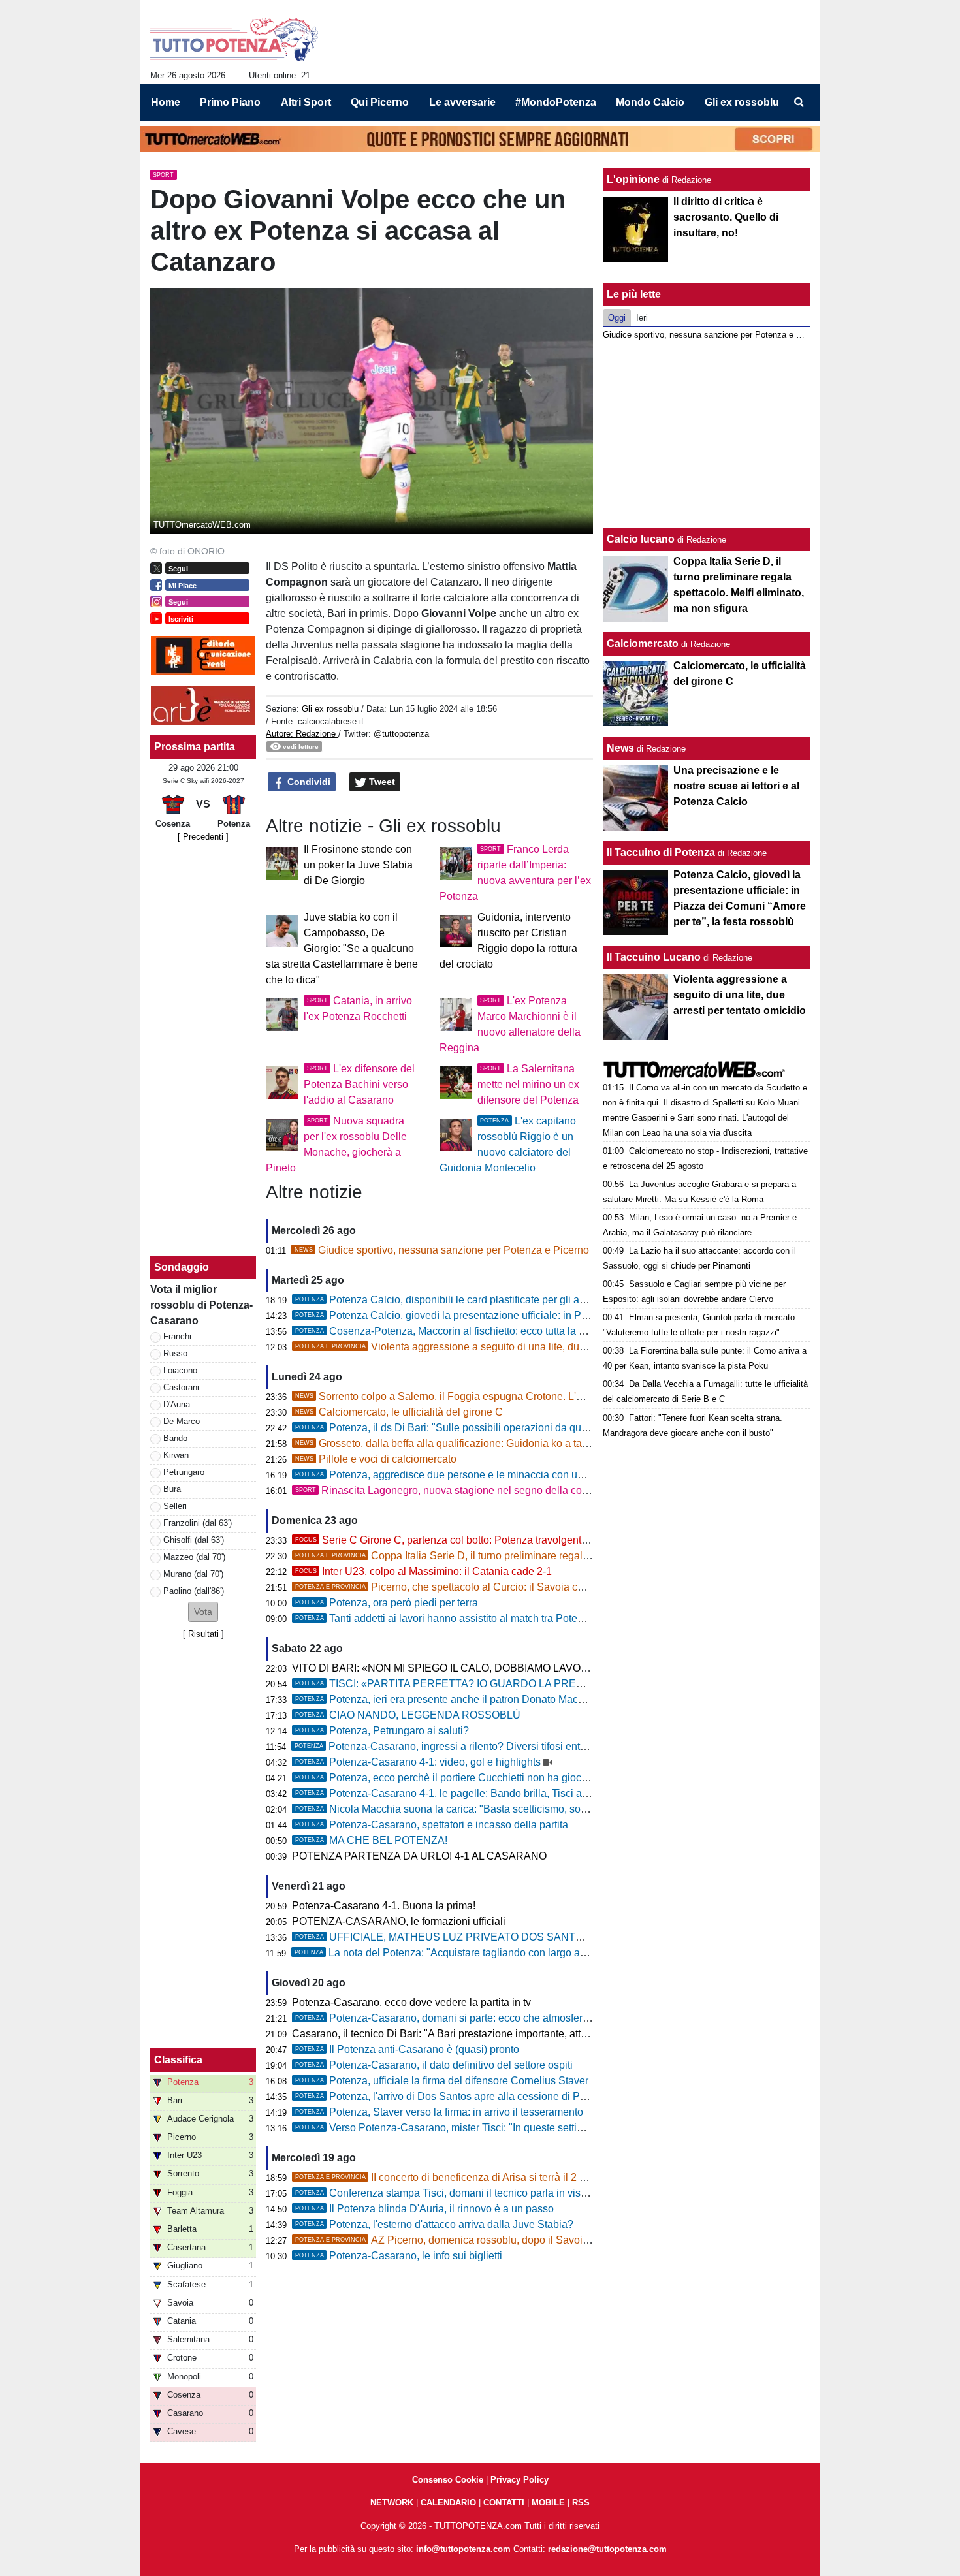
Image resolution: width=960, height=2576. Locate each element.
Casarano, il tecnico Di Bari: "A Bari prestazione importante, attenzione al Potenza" (483, 2034)
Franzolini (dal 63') (198, 1523)
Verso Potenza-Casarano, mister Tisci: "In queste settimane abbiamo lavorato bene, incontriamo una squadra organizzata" (594, 2128)
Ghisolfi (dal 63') (194, 1540)
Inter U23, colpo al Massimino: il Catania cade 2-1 (424, 1571)
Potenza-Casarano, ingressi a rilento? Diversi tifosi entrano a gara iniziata (482, 1746)
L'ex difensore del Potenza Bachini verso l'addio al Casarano (359, 1084)
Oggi (617, 318)
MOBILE (548, 2503)
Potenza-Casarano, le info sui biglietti (399, 2256)
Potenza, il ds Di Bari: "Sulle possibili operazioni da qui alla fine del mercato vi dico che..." (520, 1428)
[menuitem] (799, 103)
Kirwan (176, 1455)
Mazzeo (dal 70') (194, 1557)
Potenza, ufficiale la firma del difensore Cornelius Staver (442, 2081)
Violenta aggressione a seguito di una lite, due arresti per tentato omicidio (503, 1347)
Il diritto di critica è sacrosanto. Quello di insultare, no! (726, 217)
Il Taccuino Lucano (654, 957)
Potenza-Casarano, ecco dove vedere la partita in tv (411, 2002)
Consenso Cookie (448, 2480)
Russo (175, 1353)
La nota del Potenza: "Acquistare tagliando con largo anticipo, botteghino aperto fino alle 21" (524, 1953)
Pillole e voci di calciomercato (376, 1459)
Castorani (181, 1387)
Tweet (381, 782)
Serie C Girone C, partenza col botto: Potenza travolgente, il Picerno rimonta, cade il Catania (522, 1540)
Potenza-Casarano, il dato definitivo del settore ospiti (434, 2065)
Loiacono (180, 1370)
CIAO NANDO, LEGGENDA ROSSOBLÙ (408, 1715)
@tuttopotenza (401, 734)
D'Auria (177, 1404)
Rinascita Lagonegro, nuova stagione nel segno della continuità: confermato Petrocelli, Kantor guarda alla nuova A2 (576, 1490)
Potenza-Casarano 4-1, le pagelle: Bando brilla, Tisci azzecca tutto (466, 1793)
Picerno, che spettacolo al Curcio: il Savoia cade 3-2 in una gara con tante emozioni (526, 1587)
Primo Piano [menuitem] (230, 102)
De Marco (182, 1421)
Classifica (178, 2060)
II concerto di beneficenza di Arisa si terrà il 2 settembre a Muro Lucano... (500, 2177)
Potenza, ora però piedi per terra (387, 1603)
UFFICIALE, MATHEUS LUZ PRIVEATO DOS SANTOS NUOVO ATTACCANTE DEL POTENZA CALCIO (558, 1937)
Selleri (175, 1506)
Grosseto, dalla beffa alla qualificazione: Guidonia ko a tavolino (453, 1443)
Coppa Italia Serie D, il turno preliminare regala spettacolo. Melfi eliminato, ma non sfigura (540, 1556)
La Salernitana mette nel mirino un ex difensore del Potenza (528, 1084)
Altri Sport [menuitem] (306, 102)
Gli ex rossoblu (330, 709)
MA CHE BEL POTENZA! (371, 1840)
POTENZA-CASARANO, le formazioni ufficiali (399, 1921)
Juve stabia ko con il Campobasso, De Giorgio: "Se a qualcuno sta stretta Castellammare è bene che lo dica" (342, 948)
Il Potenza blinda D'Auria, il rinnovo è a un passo (424, 2209)
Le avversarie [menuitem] (462, 102)
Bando (175, 1438)
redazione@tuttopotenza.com (607, 2549)
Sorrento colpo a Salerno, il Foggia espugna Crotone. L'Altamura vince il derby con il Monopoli (525, 1396)
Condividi (308, 782)
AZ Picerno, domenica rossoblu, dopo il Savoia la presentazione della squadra (515, 2240)
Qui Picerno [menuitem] (380, 102)
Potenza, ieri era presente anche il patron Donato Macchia (446, 1699)
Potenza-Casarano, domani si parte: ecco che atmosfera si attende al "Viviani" (492, 2018)
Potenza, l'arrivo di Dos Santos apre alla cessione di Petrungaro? (463, 2096)
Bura (172, 1489)
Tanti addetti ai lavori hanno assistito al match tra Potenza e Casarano (473, 1618)
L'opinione (633, 179)
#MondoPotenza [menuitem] (556, 102)
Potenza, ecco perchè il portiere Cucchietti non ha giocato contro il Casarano (489, 1778)
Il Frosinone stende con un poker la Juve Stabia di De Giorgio (358, 865)
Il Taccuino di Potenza (661, 852)
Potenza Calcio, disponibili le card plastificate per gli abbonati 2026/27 (475, 1300)
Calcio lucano (642, 539)
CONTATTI (504, 2503)
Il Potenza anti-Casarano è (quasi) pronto (407, 2049)
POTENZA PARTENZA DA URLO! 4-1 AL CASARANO (419, 1856)
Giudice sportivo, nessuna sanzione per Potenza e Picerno (442, 1250)
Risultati (203, 1634)
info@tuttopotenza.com (463, 2549)
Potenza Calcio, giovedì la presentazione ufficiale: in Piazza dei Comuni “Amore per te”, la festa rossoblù (553, 1315)
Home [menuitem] (166, 102)
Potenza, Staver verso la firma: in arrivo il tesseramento (439, 2112)
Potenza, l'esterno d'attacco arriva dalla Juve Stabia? (434, 2224)
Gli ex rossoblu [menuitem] (742, 102)
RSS (581, 2503)
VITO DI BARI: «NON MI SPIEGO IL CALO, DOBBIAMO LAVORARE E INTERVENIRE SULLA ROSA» (531, 1668)
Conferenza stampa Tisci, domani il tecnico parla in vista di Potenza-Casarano (493, 2193)
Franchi (177, 1336)
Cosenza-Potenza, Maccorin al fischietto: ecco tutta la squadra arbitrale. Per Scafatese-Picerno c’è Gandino (560, 1331)
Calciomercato (643, 644)
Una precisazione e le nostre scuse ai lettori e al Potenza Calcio (736, 786)
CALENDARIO (448, 2503)
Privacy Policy (520, 2480)
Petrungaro (184, 1472)
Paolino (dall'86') (194, 1591)
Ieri (642, 318)
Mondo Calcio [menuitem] (650, 102)
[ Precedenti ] (203, 837)
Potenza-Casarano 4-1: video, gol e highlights (418, 1762)
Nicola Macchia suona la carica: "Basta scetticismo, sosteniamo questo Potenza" (499, 1809)
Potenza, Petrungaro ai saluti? (382, 1731)
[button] (203, 1612)
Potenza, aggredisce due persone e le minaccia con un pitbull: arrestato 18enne (496, 1475)
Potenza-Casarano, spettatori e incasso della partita (432, 1825)
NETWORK (392, 2503)
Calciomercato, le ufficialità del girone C (399, 1412)
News (620, 748)
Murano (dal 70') (193, 1574)
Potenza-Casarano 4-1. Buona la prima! (384, 1906)
